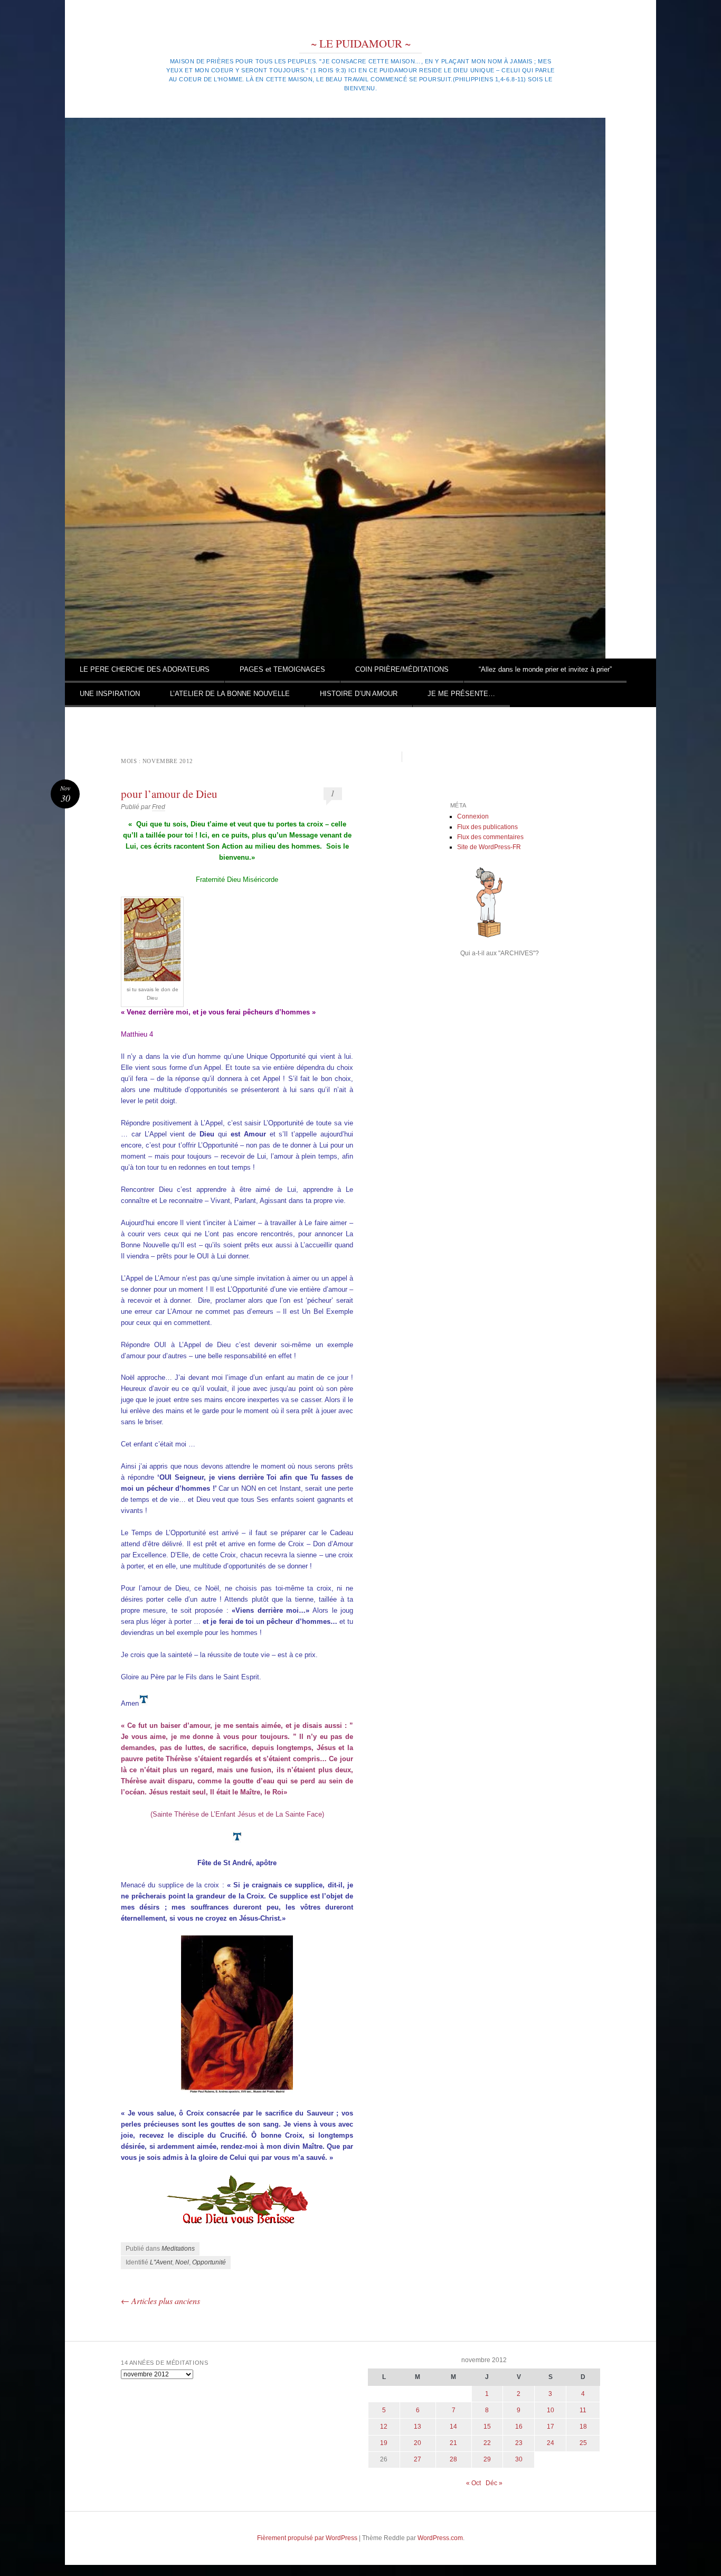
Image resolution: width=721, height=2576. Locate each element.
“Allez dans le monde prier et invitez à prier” (545, 669)
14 (453, 2427)
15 (487, 2427)
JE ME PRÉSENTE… (461, 694)
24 (551, 2443)
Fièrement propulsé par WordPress (307, 2538)
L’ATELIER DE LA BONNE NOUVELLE (230, 694)
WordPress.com (440, 2538)
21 (453, 2443)
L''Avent (161, 2262)
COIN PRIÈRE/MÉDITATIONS (402, 669)
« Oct (473, 2483)
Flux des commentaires (490, 837)
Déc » (494, 2483)
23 (519, 2443)
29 (487, 2459)
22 (487, 2443)
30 (519, 2459)
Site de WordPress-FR (489, 847)
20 (418, 2443)
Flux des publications (487, 827)
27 (418, 2459)
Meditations (178, 2249)
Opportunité (209, 2262)
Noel (182, 2262)
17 (551, 2427)
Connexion (473, 816)
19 (384, 2443)
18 (583, 2427)
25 (583, 2443)
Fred (159, 807)
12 (384, 2427)
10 (551, 2410)
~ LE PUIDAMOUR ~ (361, 43)
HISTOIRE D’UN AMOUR (359, 694)
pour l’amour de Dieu (169, 794)
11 (583, 2410)
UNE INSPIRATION (110, 694)
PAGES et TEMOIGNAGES (282, 669)
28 (453, 2459)
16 (519, 2427)
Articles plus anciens (160, 2301)
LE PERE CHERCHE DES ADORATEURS (145, 669)
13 (418, 2427)
